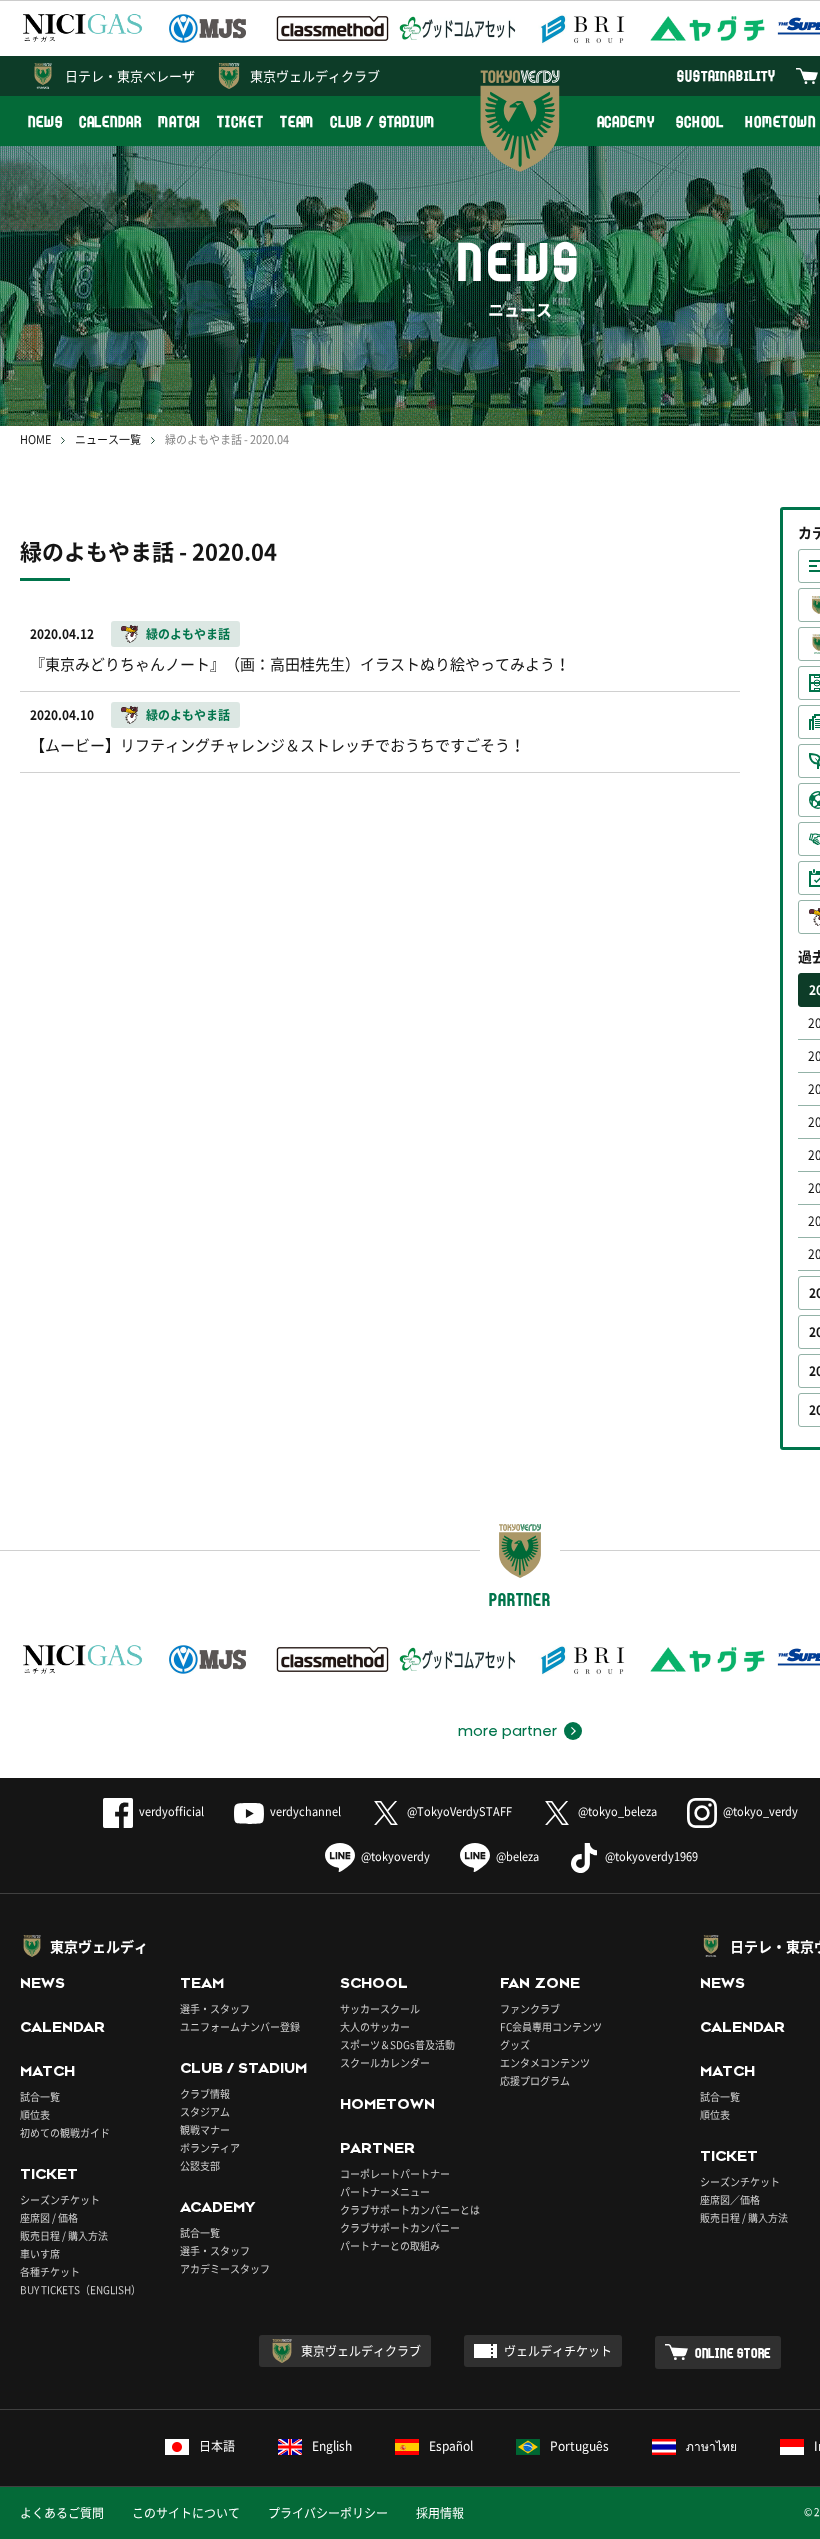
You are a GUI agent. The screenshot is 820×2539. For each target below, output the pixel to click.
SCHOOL (700, 121)
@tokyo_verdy (760, 1811)
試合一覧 (40, 2096)
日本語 (217, 2446)
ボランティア (210, 2147)
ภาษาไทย (711, 2446)
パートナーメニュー (385, 2191)
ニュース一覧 (108, 439)
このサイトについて (186, 2513)
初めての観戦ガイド (65, 2132)
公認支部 (200, 2165)
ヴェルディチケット (558, 2351)
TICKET (240, 121)
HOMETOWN (387, 2104)
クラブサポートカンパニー (400, 2227)
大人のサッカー (375, 2026)
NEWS (45, 121)
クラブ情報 (205, 2093)
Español (451, 2446)
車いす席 (40, 2253)
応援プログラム (535, 2080)
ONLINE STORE (733, 2352)
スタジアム (205, 2111)
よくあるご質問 (62, 2513)
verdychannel (305, 1811)
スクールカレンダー (385, 2062)
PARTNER (377, 2148)
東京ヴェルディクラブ (315, 75)
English (332, 2446)
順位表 (35, 2114)
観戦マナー (205, 2129)
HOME (35, 439)
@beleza (517, 1856)
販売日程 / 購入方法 (64, 2235)
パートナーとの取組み (390, 2245)
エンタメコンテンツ (545, 2062)
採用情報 (440, 2513)
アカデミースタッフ (225, 2268)
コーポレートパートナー (395, 2173)
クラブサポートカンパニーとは (410, 2209)
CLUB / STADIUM (382, 121)
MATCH (180, 121)
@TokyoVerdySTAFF (459, 1811)
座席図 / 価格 (49, 2217)
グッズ (515, 2044)
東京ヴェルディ (99, 1946)
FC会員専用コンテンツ (551, 2026)
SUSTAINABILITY (726, 75)
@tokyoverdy (395, 1856)
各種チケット (50, 2271)
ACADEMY (626, 121)
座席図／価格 (730, 2199)
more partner (507, 1731)
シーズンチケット (60, 2199)
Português (579, 2446)
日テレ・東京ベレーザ (130, 75)
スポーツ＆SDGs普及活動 (397, 2044)
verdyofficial (171, 1811)
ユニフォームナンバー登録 (240, 2026)
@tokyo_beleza (617, 1811)
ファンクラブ (530, 2008)
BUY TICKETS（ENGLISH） (80, 2289)
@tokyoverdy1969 (651, 1856)
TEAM (297, 121)
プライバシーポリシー (328, 2513)
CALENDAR (110, 121)
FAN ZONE (540, 1983)
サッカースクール (380, 2008)
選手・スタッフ (215, 2008)
